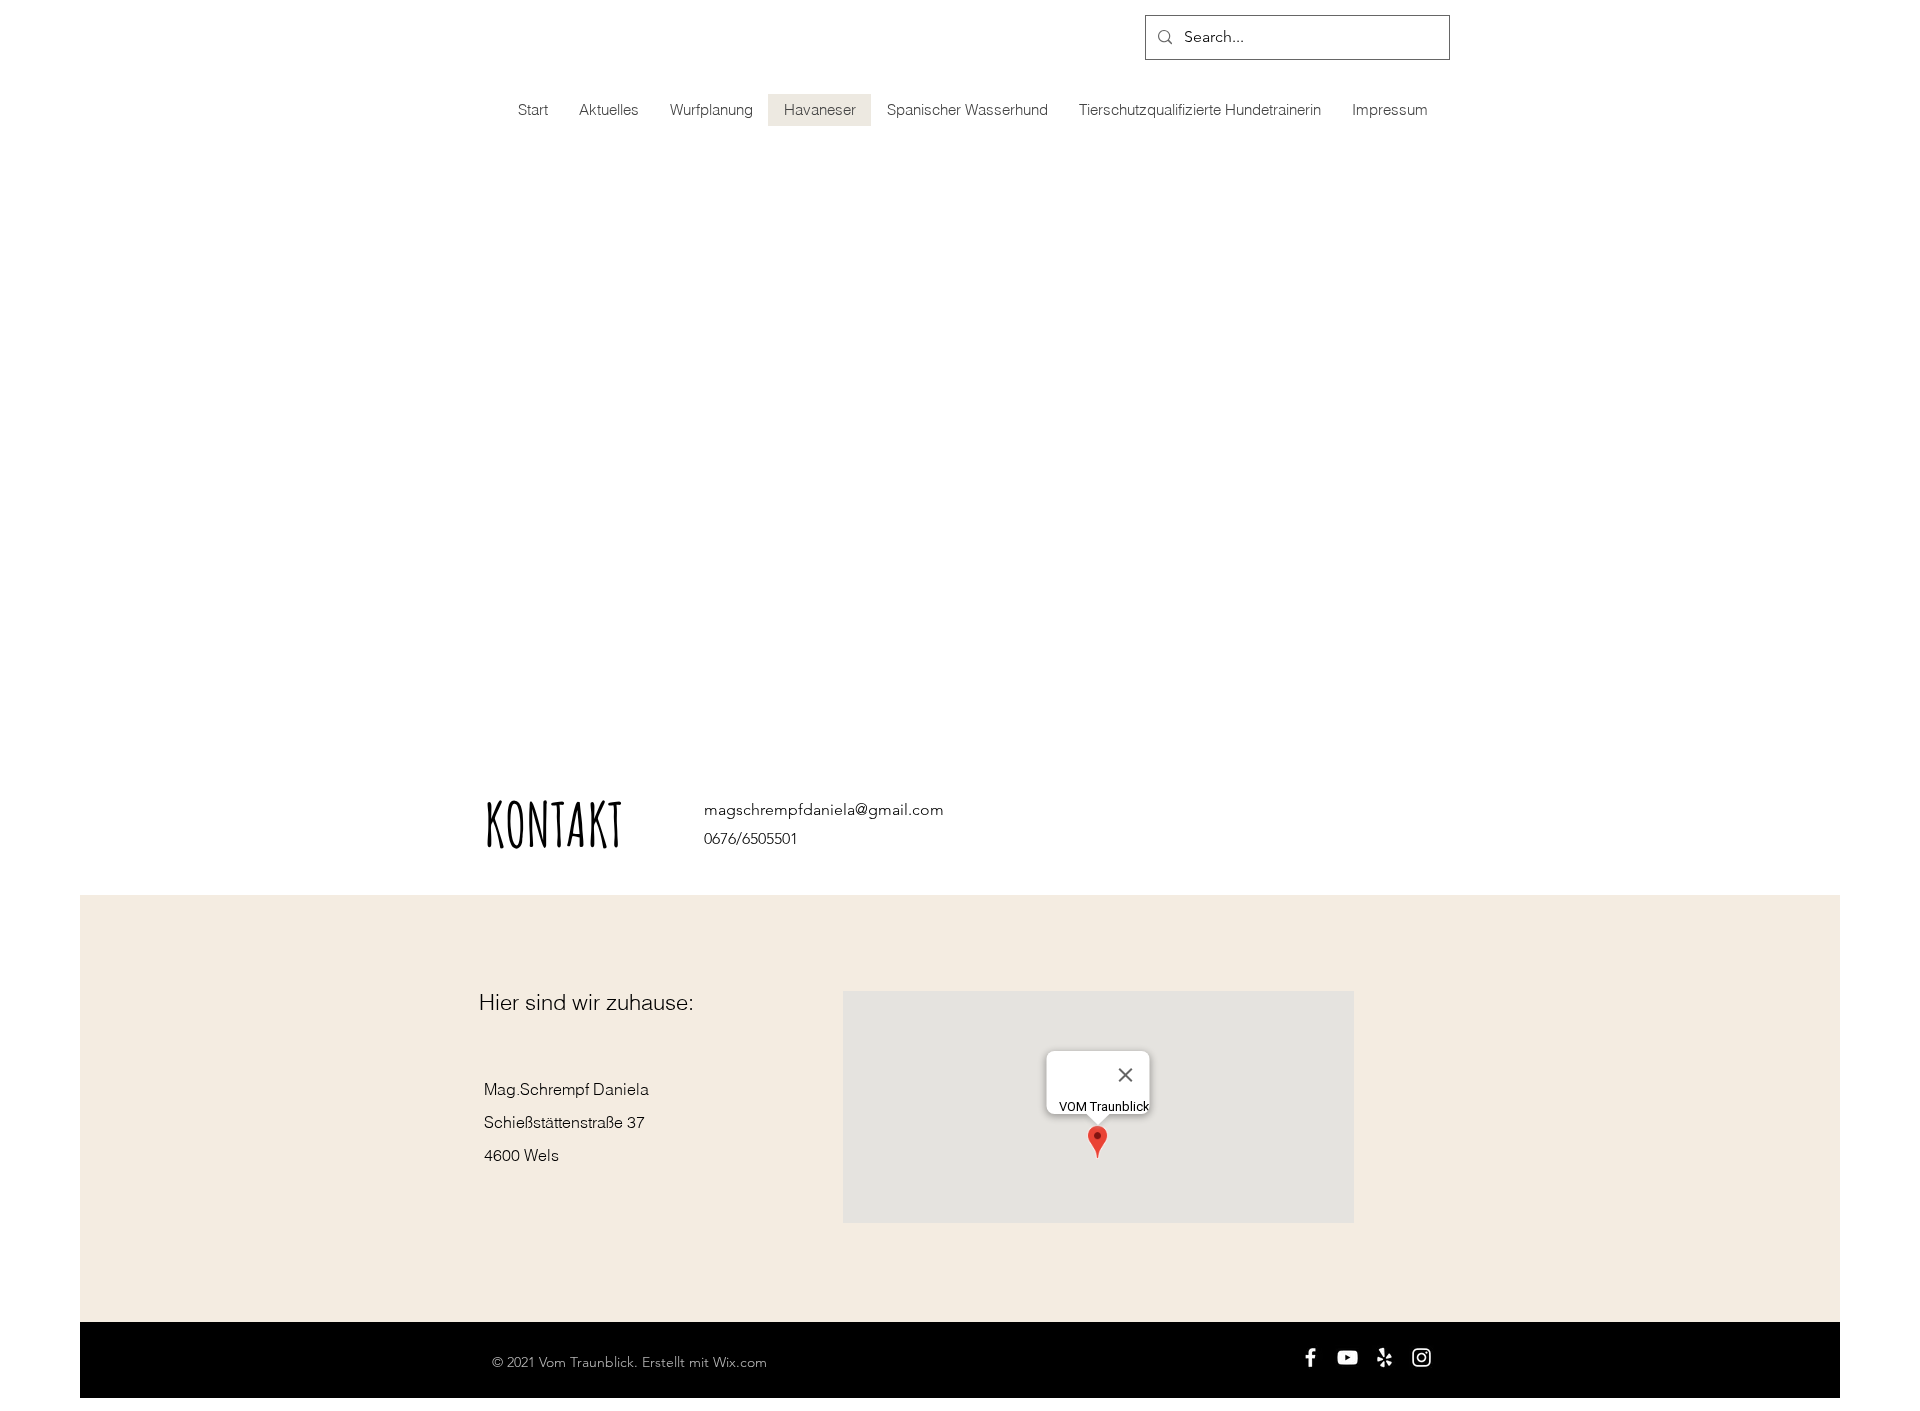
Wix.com (740, 1362)
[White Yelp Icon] (1384, 1357)
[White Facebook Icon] (1310, 1357)
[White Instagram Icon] (1421, 1357)
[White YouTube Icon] (1347, 1357)
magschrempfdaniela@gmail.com (824, 809)
